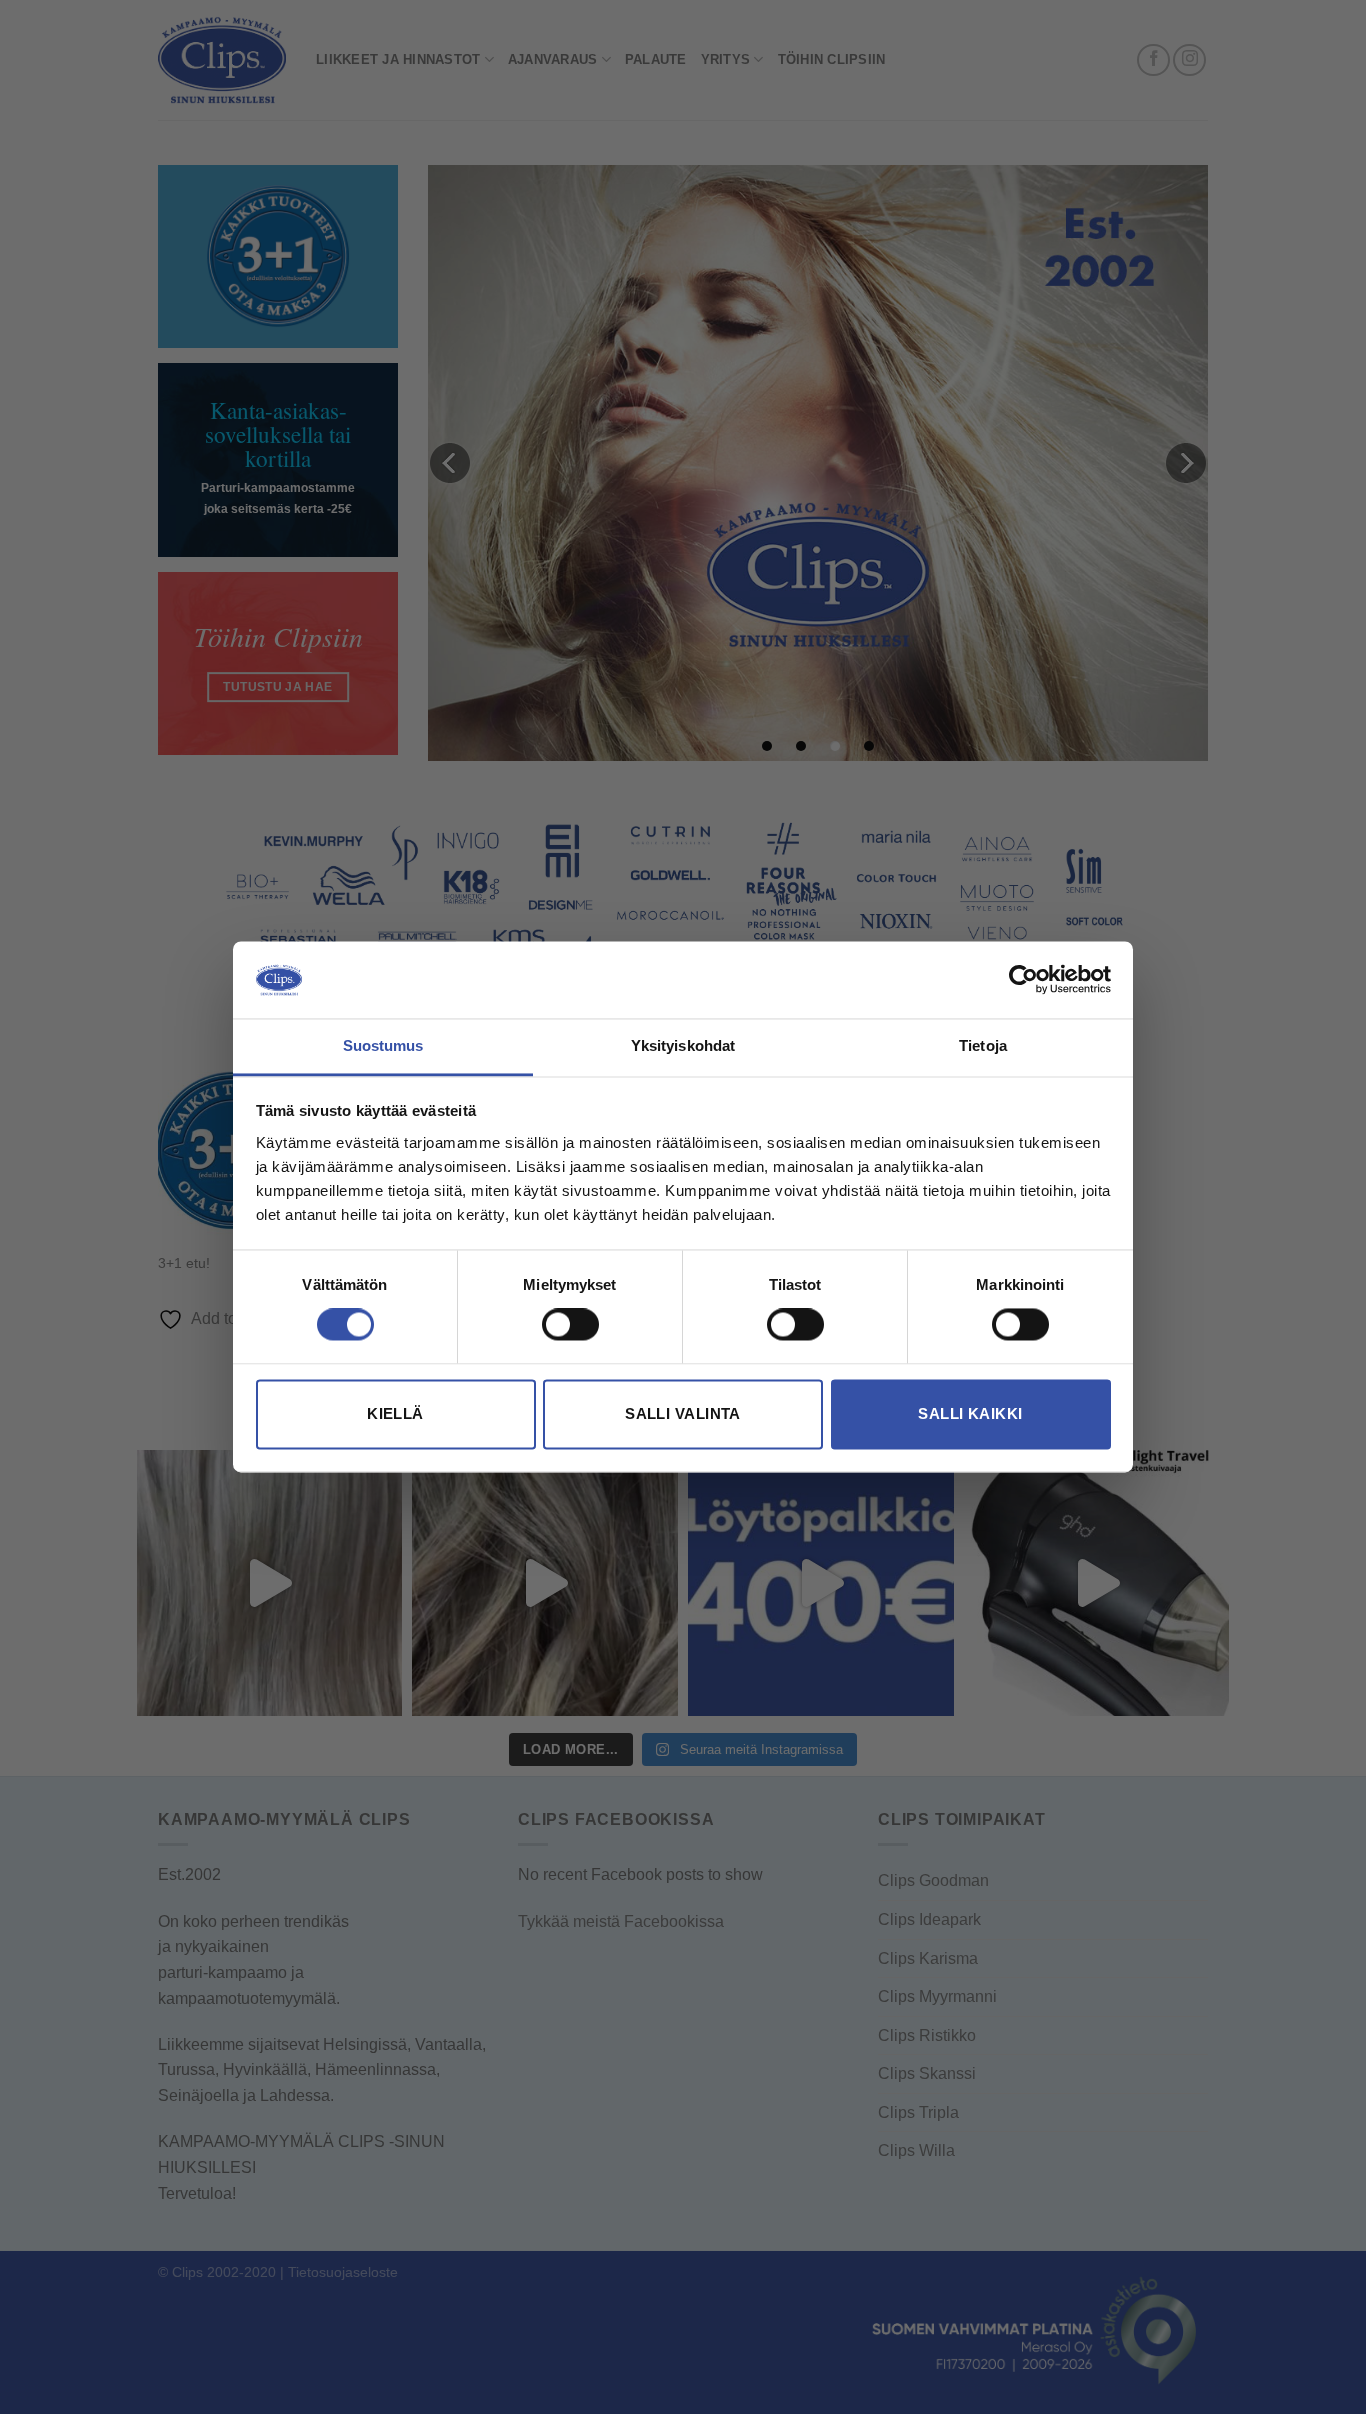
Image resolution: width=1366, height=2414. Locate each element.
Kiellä (395, 1413)
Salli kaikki (970, 1413)
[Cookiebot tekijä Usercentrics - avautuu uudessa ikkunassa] (1023, 980)
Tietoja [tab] (983, 1045)
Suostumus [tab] (383, 1045)
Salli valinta (683, 1413)
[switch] (570, 1325)
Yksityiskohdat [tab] (683, 1045)
